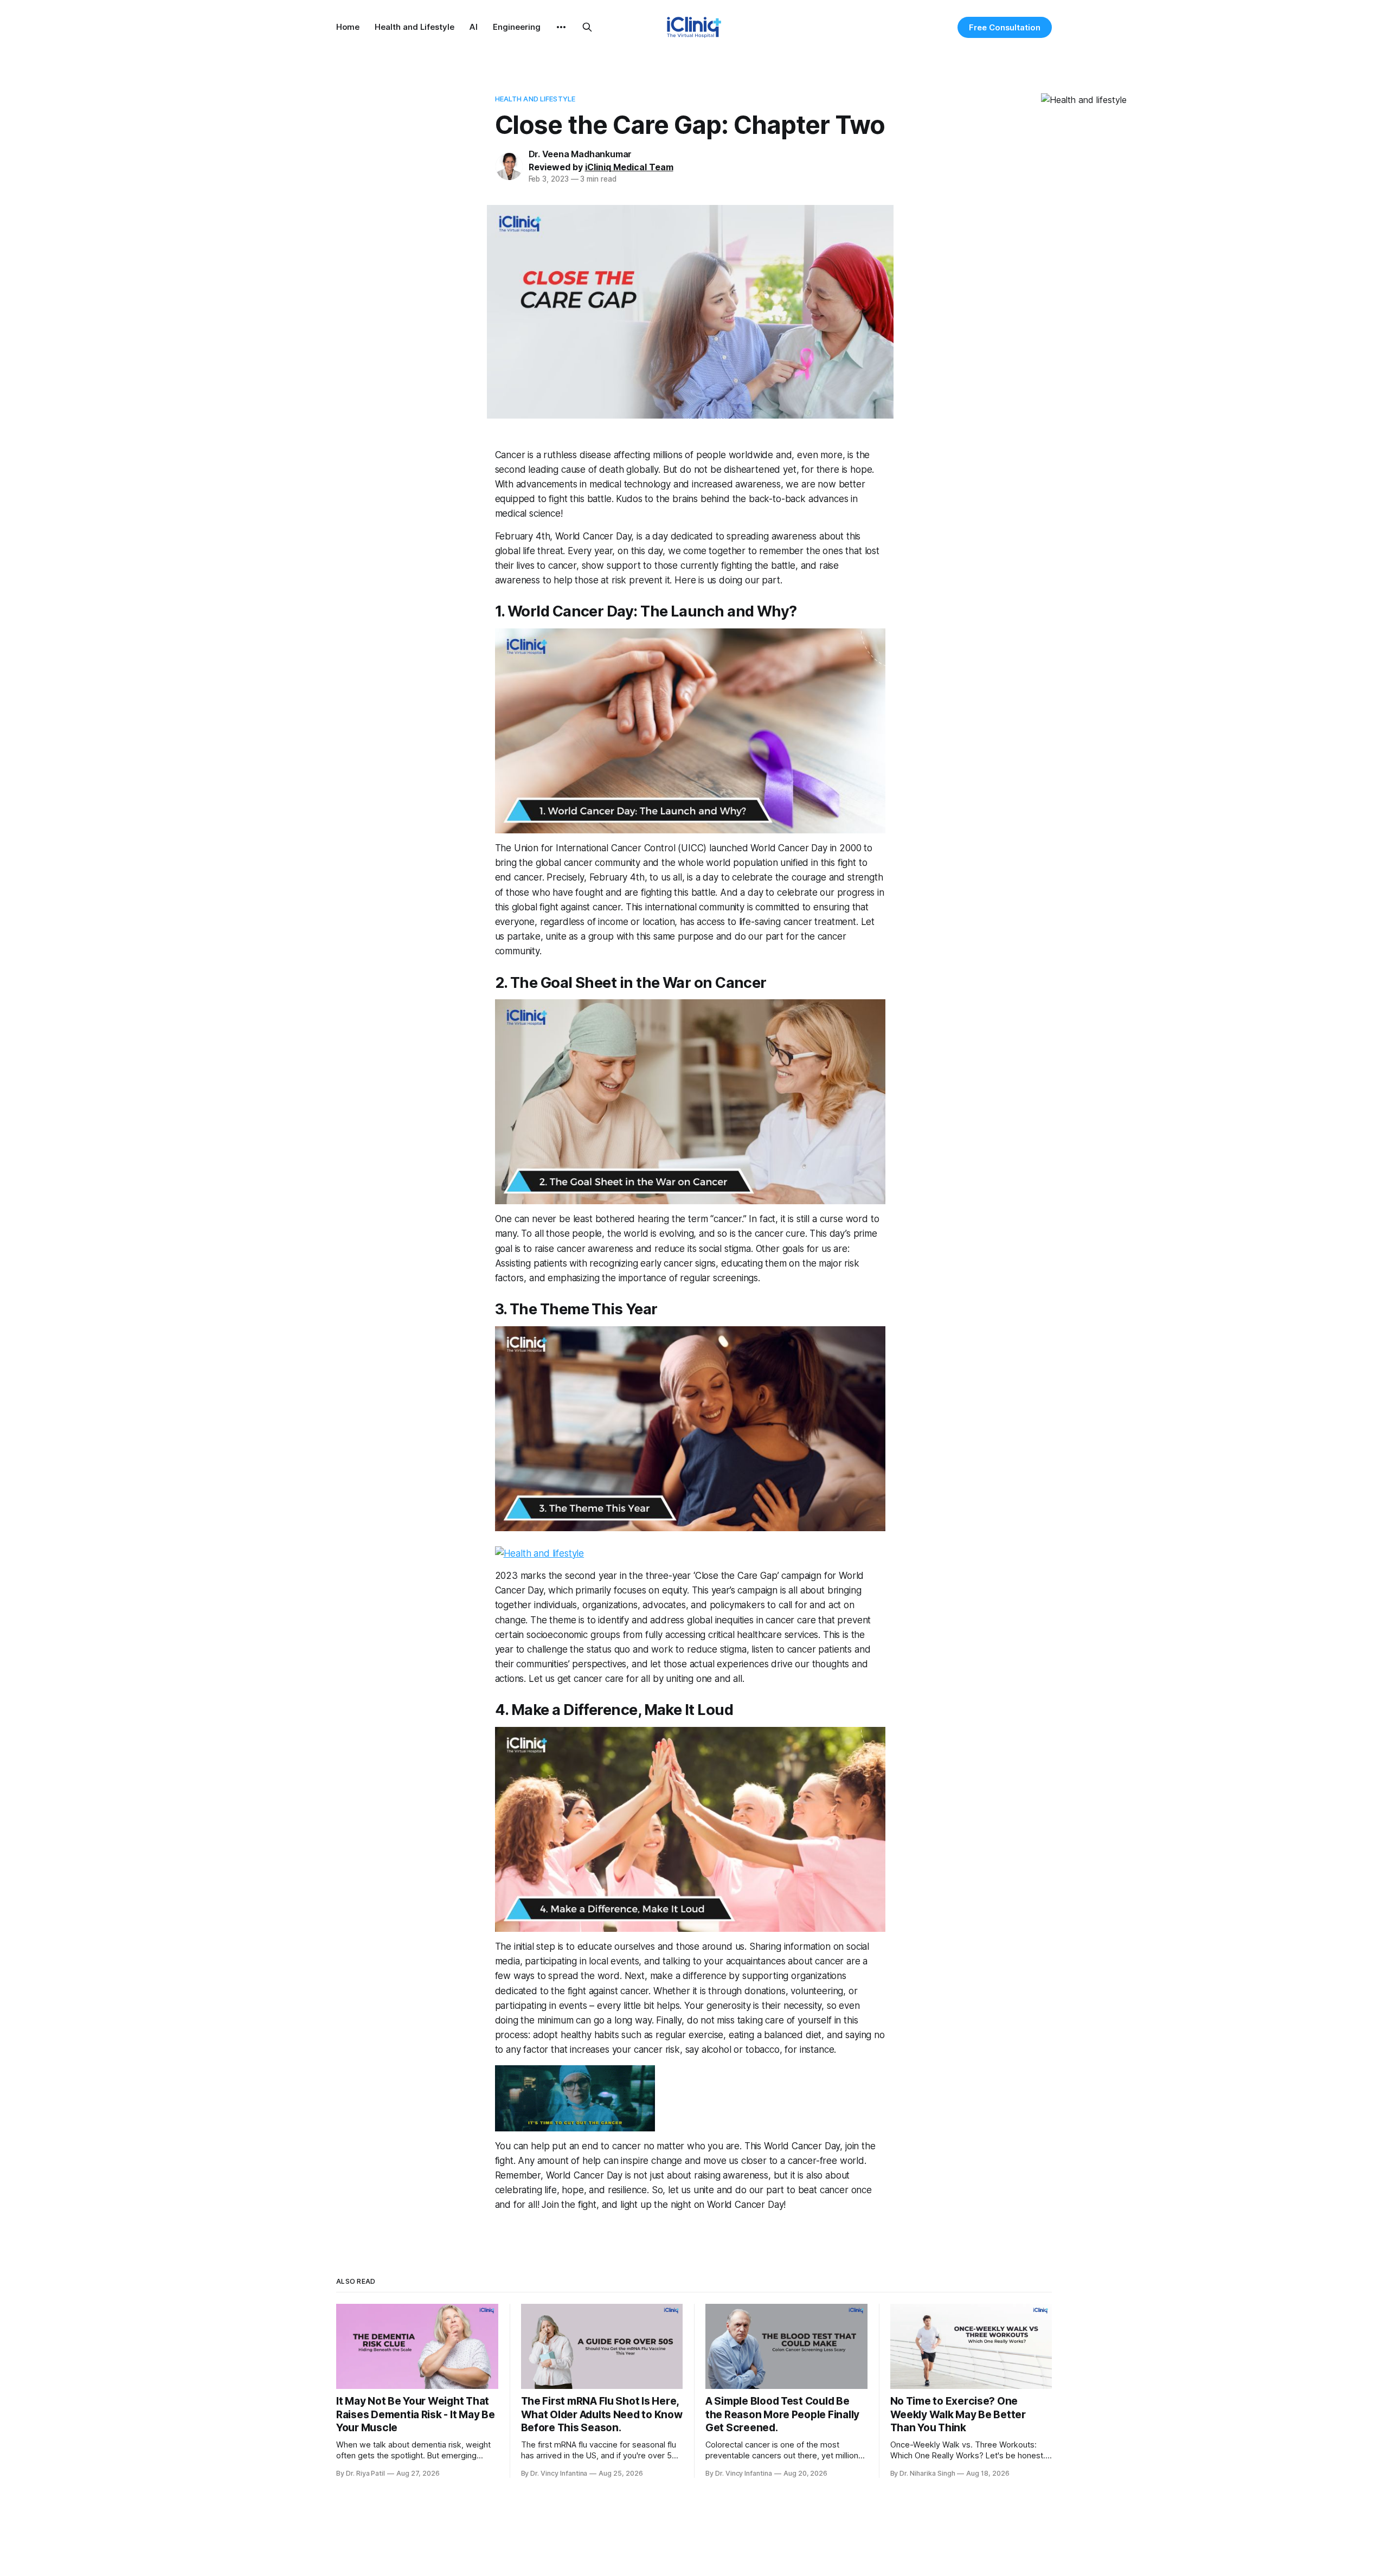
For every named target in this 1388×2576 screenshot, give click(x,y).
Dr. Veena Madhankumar (580, 154)
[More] (561, 27)
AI (474, 27)
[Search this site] (587, 27)
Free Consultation (1005, 27)
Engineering (517, 27)
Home (348, 27)
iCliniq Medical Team (629, 167)
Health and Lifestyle (415, 27)
